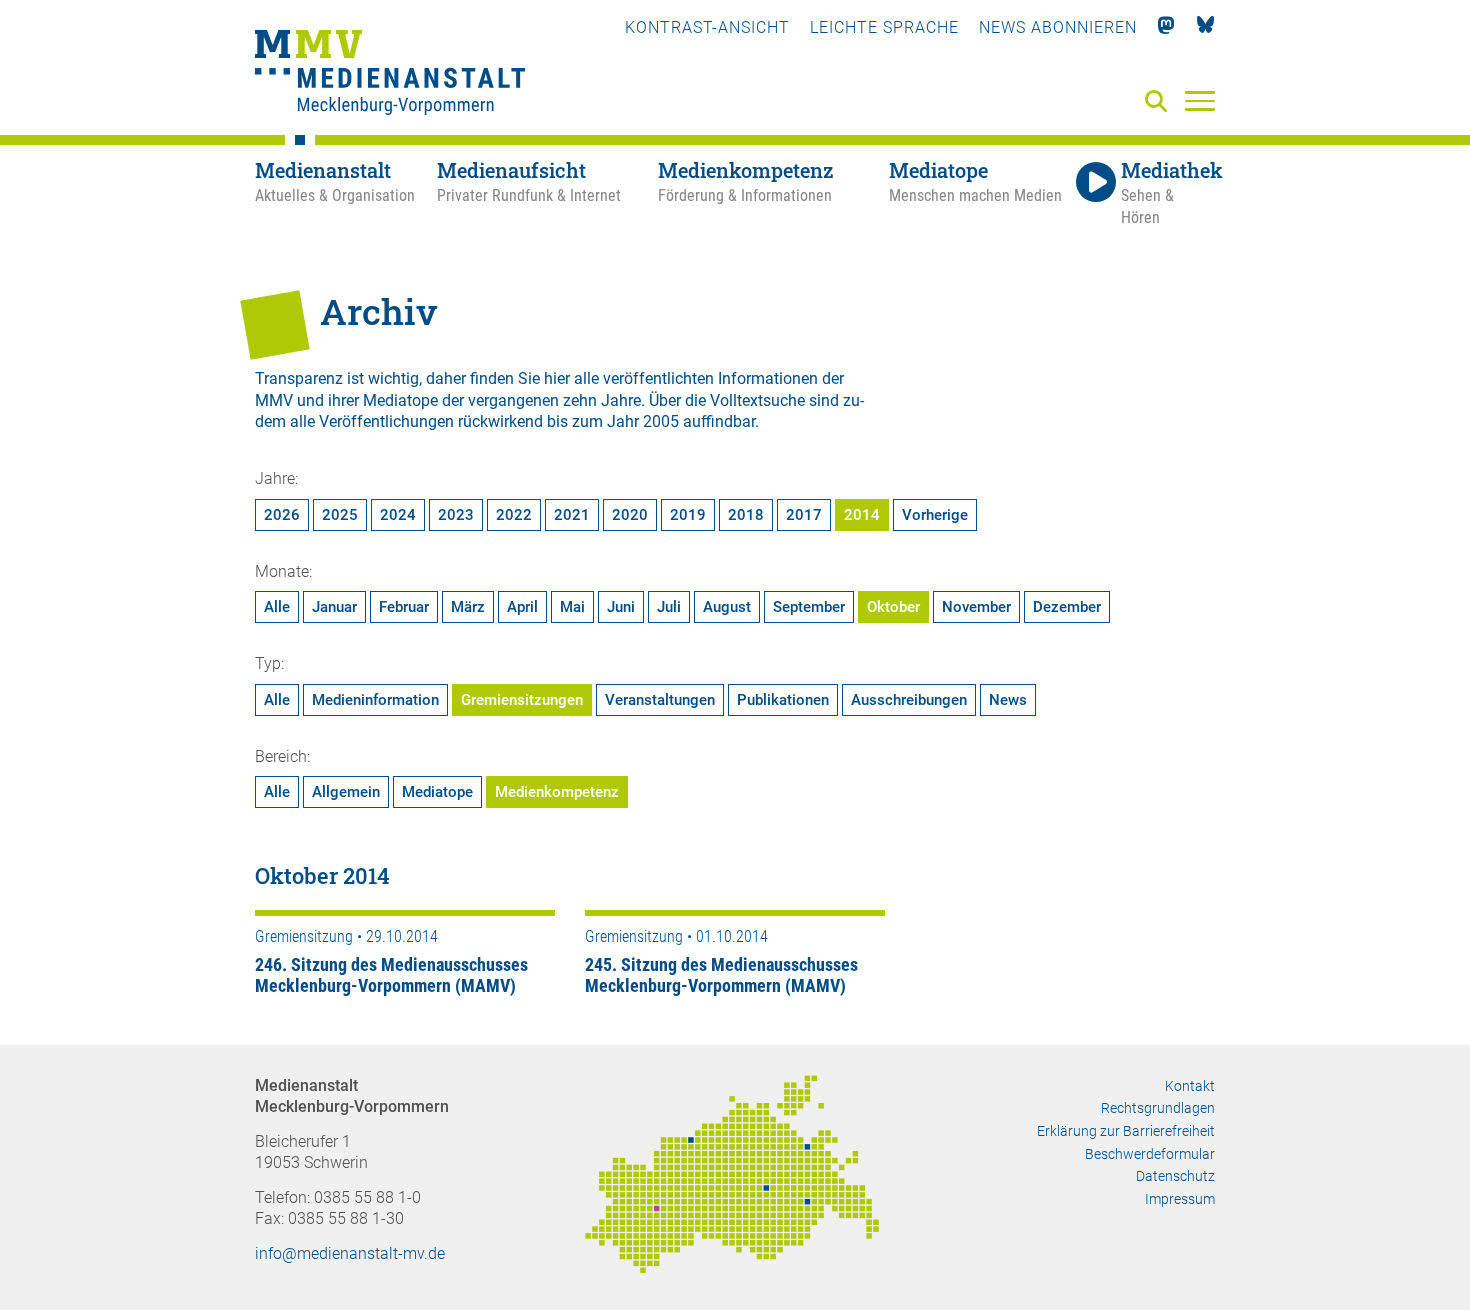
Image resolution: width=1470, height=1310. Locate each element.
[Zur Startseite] (390, 75)
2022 (514, 515)
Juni (621, 607)
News (1008, 700)
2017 (804, 515)
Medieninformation (375, 700)
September (809, 607)
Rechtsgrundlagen (1158, 1108)
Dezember (1067, 607)
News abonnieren (1058, 27)
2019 (688, 515)
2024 (398, 515)
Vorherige (935, 515)
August (727, 607)
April (522, 607)
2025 (340, 515)
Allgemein (346, 792)
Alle (277, 607)
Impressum (1180, 1199)
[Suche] (1160, 102)
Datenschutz (1175, 1176)
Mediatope (437, 792)
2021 (572, 515)
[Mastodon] (1166, 27)
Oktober (893, 607)
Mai (572, 607)
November (976, 607)
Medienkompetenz (557, 792)
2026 (282, 515)
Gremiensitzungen (522, 700)
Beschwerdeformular (1150, 1154)
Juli (669, 607)
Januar (334, 607)
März (468, 607)
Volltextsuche (757, 400)
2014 (862, 515)
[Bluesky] (1205, 27)
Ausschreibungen (909, 700)
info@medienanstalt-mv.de (350, 1253)
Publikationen (783, 700)
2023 (456, 515)
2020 (630, 515)
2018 (746, 515)
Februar (404, 607)
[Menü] (1200, 100)
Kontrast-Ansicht (707, 27)
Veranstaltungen (660, 700)
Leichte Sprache (884, 27)
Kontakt (1190, 1086)
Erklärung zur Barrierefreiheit (1126, 1131)
